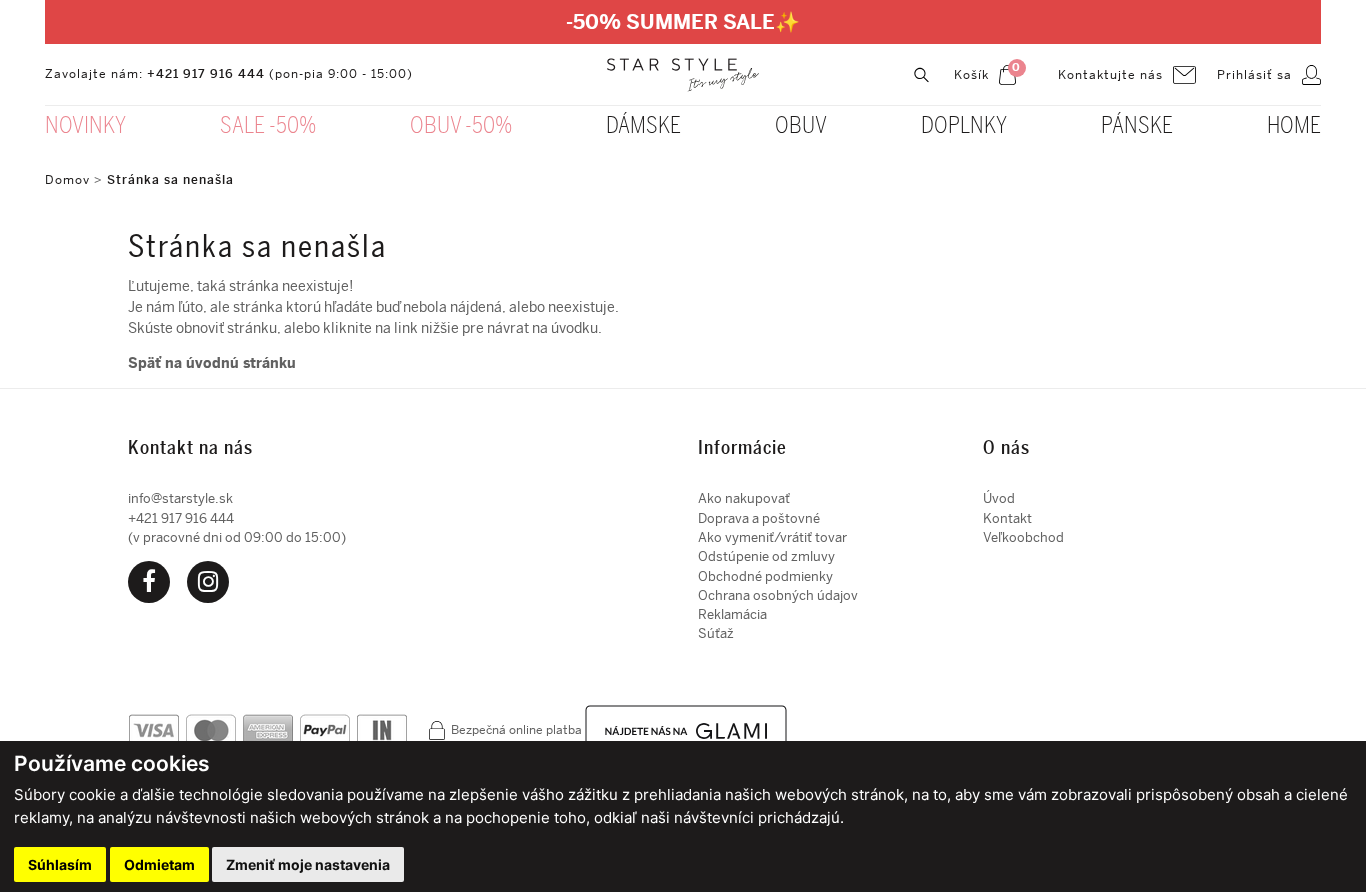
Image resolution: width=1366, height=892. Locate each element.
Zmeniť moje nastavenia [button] (308, 864)
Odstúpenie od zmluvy (766, 556)
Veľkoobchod (1023, 537)
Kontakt (1007, 518)
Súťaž (716, 633)
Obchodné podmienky (765, 576)
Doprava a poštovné (759, 518)
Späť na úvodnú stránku (212, 363)
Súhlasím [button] (60, 864)
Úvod (999, 498)
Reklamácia (732, 614)
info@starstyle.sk (180, 498)
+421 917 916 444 (206, 74)
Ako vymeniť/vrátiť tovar (772, 537)
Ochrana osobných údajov (778, 595)
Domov (67, 180)
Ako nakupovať (744, 498)
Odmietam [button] (159, 864)
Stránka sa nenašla (170, 180)
